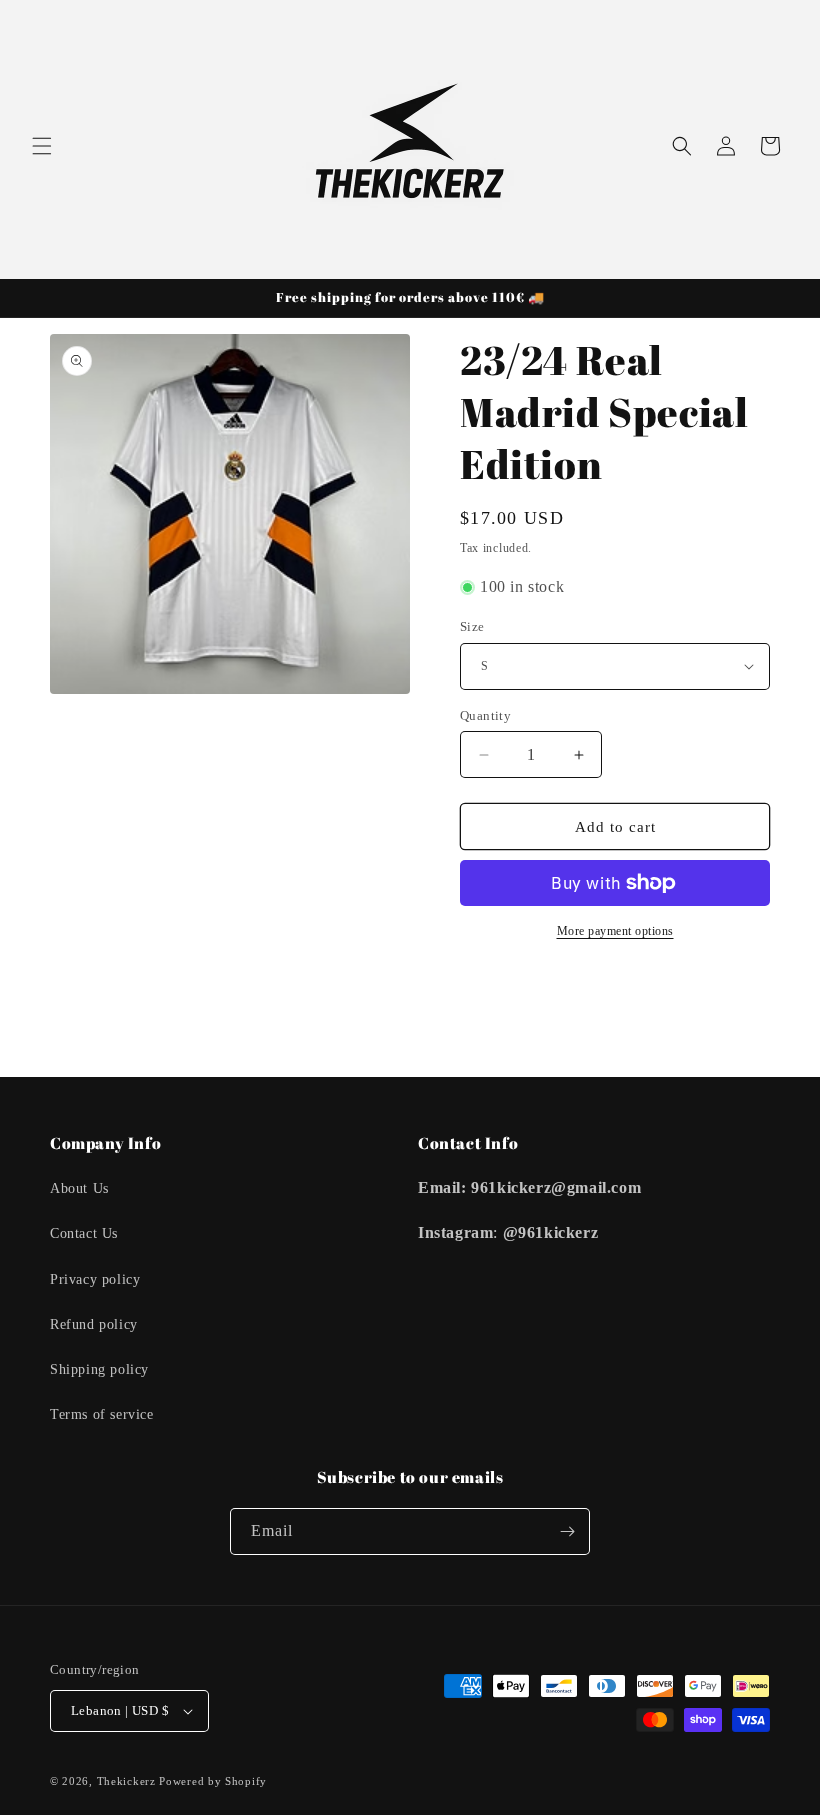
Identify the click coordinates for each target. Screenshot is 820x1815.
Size (472, 626)
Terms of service (102, 1414)
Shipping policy (99, 1369)
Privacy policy (95, 1279)
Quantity (485, 715)
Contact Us (84, 1233)
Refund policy (94, 1324)
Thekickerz (126, 1781)
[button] (42, 146)
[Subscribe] (567, 1531)
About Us (79, 1188)
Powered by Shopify (213, 1781)
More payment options (615, 931)
